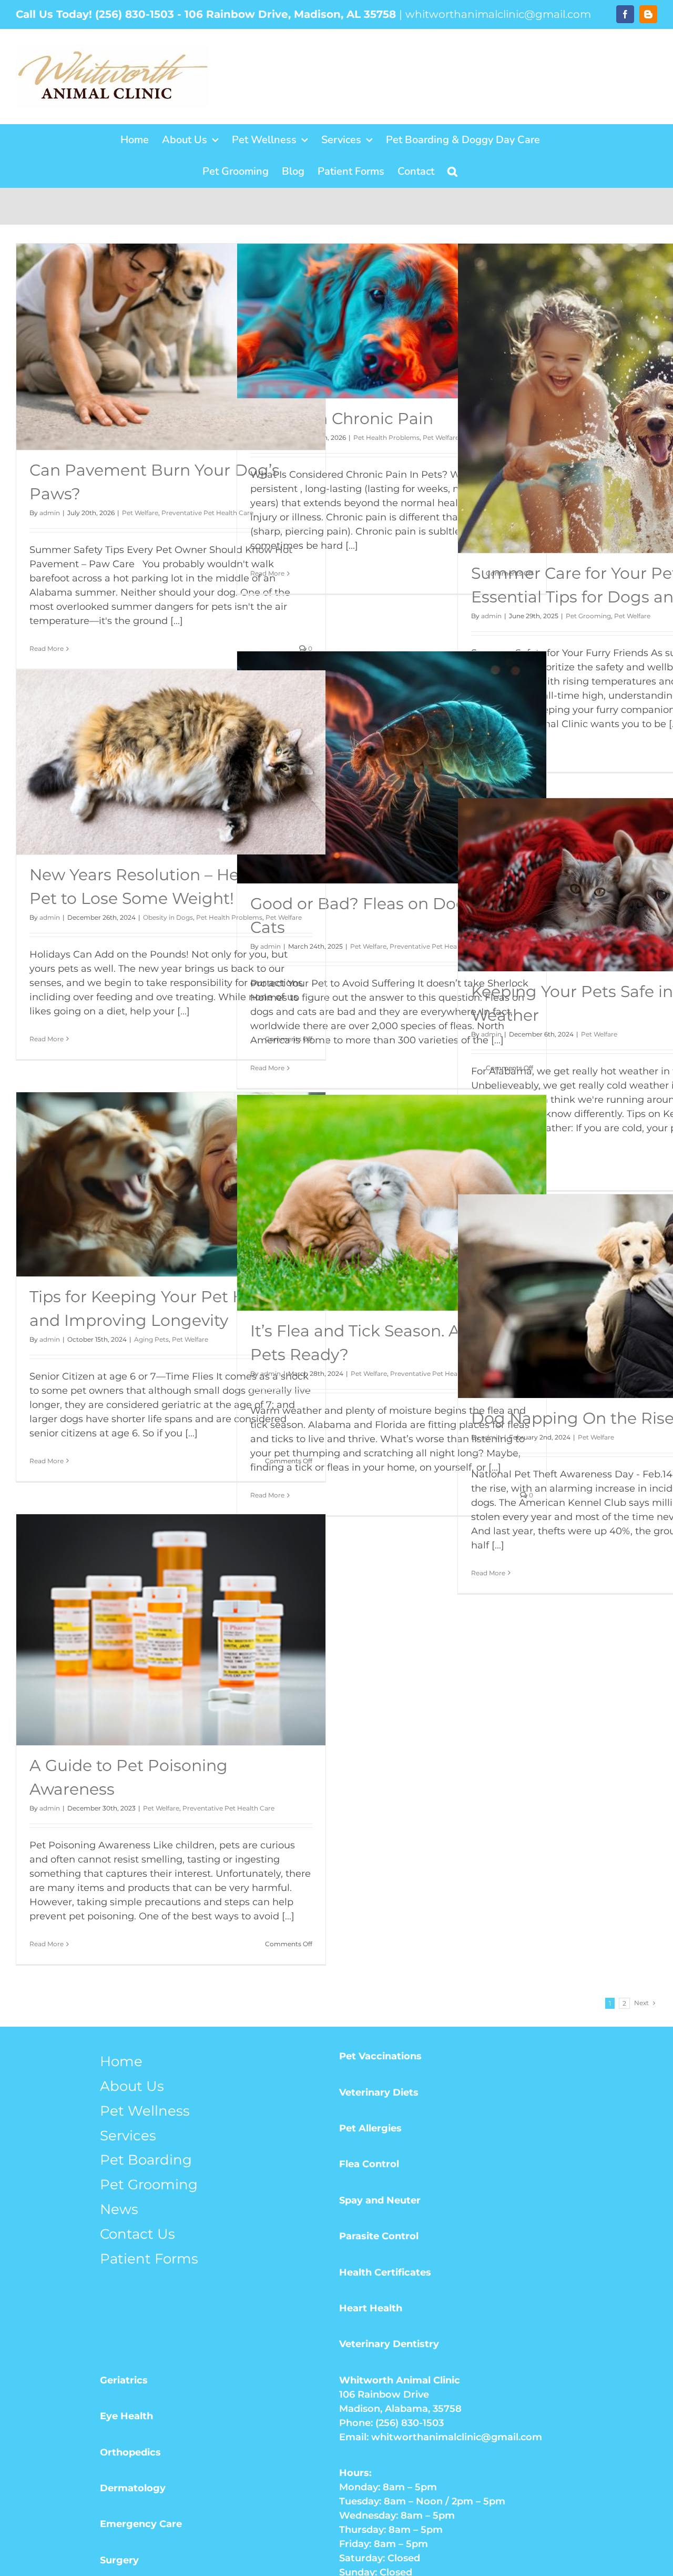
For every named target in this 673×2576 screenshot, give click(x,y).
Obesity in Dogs (168, 917)
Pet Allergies (370, 2128)
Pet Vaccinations (380, 2056)
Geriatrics (124, 2380)
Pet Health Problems (386, 437)
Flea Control (369, 2164)
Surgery (119, 2560)
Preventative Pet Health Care (207, 513)
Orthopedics (130, 2452)
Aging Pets (151, 1339)
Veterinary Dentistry (389, 2344)
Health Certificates (385, 2272)
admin (50, 513)
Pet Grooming (588, 616)
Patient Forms (149, 2259)
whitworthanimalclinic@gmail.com (498, 14)
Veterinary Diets (379, 2092)
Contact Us (137, 2234)
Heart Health (371, 2308)
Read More (47, 648)
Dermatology (133, 2488)
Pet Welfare (140, 513)
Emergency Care (141, 2524)
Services (128, 2136)
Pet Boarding (146, 2160)
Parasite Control (379, 2236)
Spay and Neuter (380, 2200)
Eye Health (126, 2416)
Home (121, 2061)
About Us (132, 2086)
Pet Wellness (145, 2111)
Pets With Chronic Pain (342, 419)
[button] (452, 172)
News (119, 2209)
